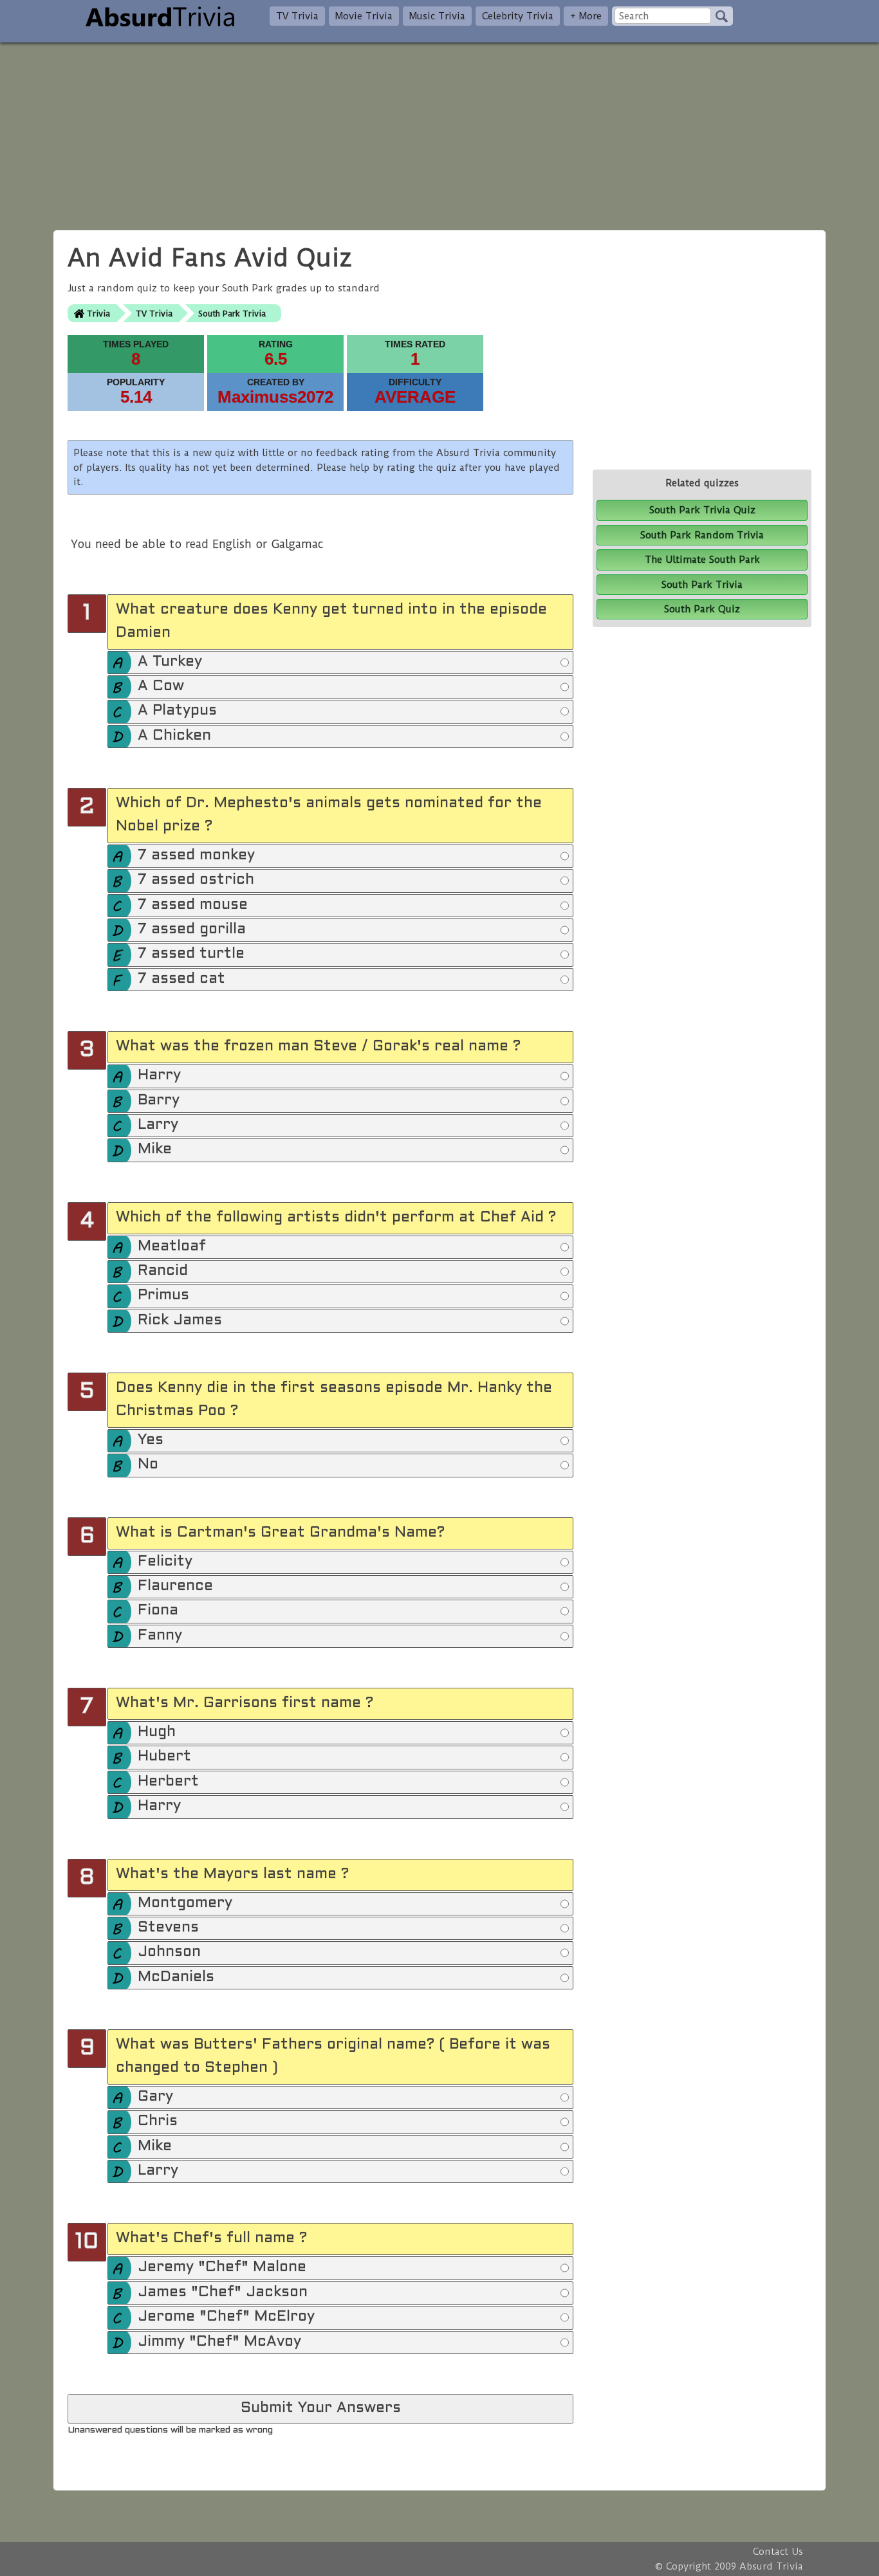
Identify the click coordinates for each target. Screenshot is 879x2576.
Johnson (169, 1952)
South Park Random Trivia (702, 535)
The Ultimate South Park (702, 560)
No (148, 1465)
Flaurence (175, 1586)
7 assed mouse (193, 905)
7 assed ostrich (196, 880)
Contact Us (778, 2552)
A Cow (161, 687)
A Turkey (170, 662)
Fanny (160, 1636)
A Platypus (177, 711)
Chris (158, 2122)
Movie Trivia (364, 16)
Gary (155, 2097)
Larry (158, 1125)
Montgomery (185, 1904)
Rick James (180, 1321)
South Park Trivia (232, 314)
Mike (155, 1150)
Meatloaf (172, 1247)
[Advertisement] (439, 132)
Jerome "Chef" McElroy (226, 2317)
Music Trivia (437, 16)
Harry (159, 1076)
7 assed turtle (191, 954)
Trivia (98, 314)
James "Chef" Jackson (223, 2293)
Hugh (157, 1732)
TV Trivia (297, 16)
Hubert (164, 1757)
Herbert (168, 1782)
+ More (586, 16)
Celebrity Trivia (518, 16)
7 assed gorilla (192, 930)
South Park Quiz (702, 609)
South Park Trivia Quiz (702, 510)
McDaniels (176, 1978)
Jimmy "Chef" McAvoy (219, 2342)
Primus (163, 1296)
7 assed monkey (196, 856)
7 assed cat (181, 979)
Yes (151, 1440)
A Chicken (174, 736)
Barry (159, 1101)
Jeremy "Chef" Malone (222, 2268)
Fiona (158, 1611)
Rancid (163, 1271)
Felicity (165, 1562)
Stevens (168, 1928)
